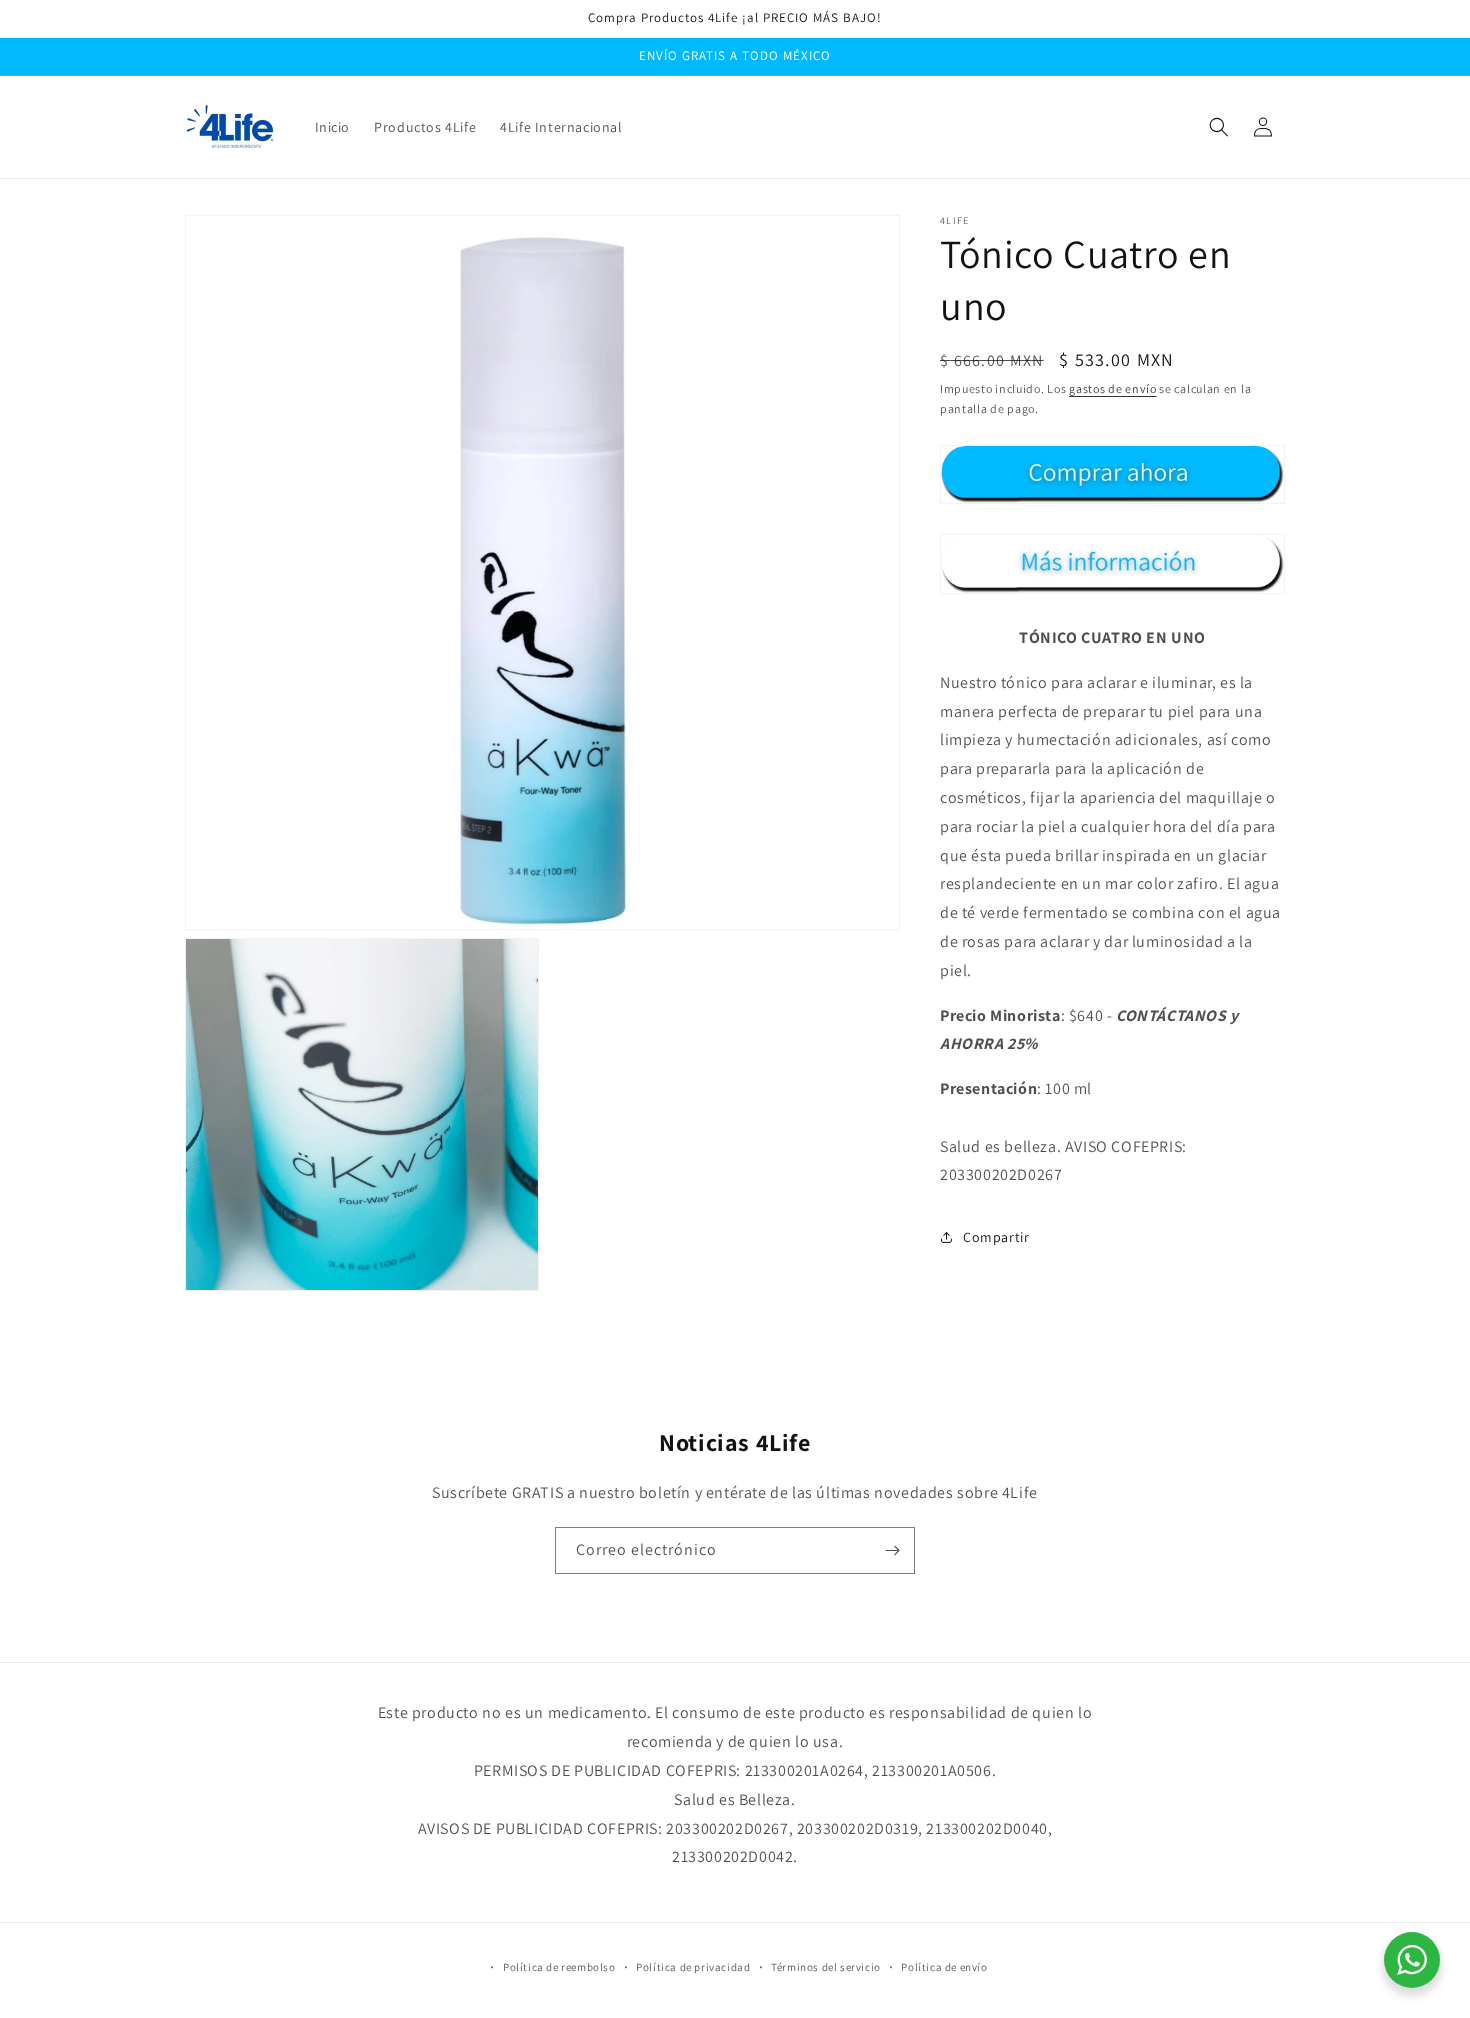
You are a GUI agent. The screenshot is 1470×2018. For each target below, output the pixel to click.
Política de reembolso (559, 1967)
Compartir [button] (996, 1237)
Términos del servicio (826, 1967)
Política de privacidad (693, 1967)
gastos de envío (1113, 388)
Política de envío (944, 1967)
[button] (1219, 127)
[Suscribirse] (892, 1550)
